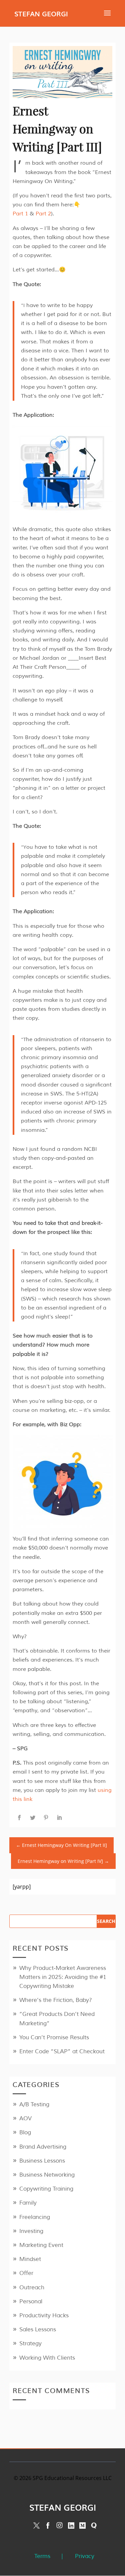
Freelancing (35, 2217)
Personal (31, 2301)
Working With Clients (47, 2358)
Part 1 (20, 214)
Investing (31, 2231)
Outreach (32, 2287)
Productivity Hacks (44, 2315)
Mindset (30, 2259)
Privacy (85, 2556)
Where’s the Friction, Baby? (56, 2000)
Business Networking (47, 2175)
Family (28, 2203)
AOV (25, 2118)
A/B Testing (34, 2104)
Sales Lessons (38, 2329)
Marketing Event (41, 2245)
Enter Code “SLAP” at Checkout (62, 2051)
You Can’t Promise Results (54, 2037)
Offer (26, 2273)
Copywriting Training (46, 2189)
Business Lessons (42, 2161)
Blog (25, 2132)
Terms (42, 2556)
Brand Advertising (43, 2147)
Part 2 (43, 214)
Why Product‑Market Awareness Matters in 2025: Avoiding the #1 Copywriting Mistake (63, 1977)
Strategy (30, 2343)
